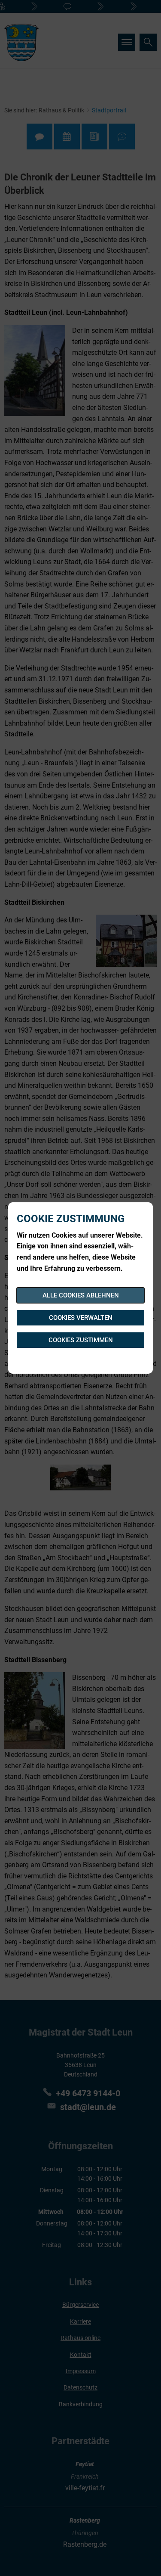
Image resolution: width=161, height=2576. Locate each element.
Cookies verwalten (81, 1318)
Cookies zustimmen (81, 1340)
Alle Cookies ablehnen (81, 1295)
